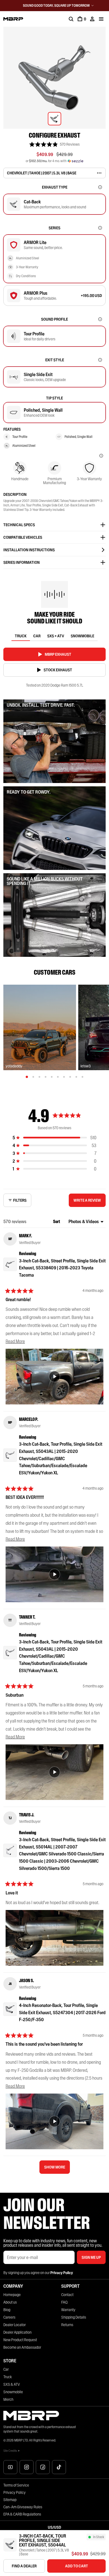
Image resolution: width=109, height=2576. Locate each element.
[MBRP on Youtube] (10, 2467)
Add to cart (77, 2566)
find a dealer (24, 2566)
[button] (55, 144)
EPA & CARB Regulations (22, 2514)
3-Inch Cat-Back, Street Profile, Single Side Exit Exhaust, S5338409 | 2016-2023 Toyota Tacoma (62, 1268)
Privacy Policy (15, 2492)
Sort (57, 1221)
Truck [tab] (21, 636)
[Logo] (13, 19)
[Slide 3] (39, 1077)
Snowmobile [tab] (82, 636)
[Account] (92, 19)
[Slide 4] (46, 1077)
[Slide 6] (58, 1077)
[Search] (71, 19)
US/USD (54, 2527)
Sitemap (10, 2500)
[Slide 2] (33, 1077)
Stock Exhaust (58, 670)
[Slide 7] (64, 1077)
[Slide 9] (76, 1077)
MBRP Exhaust (58, 654)
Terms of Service (16, 2485)
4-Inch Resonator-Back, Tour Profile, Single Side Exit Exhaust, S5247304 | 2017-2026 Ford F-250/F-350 (62, 2012)
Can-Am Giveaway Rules (23, 2507)
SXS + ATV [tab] (56, 636)
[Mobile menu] (101, 19)
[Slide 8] (70, 1077)
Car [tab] (37, 636)
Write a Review (89, 1202)
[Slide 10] (82, 1077)
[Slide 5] (52, 1077)
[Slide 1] (27, 1077)
